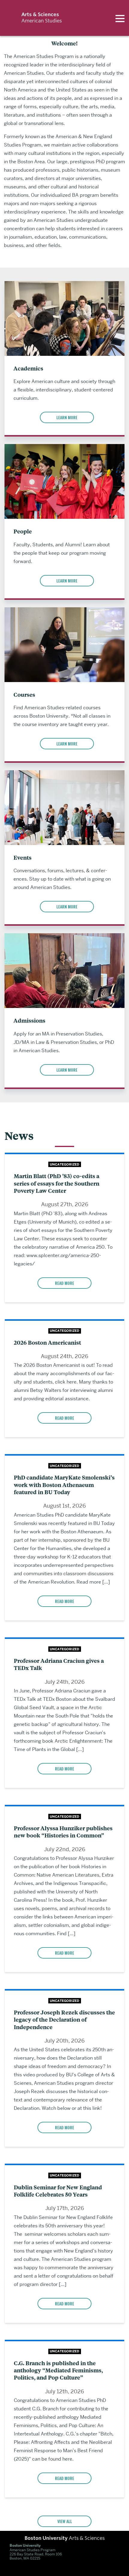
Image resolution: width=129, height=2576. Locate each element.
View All (65, 2521)
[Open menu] (120, 18)
